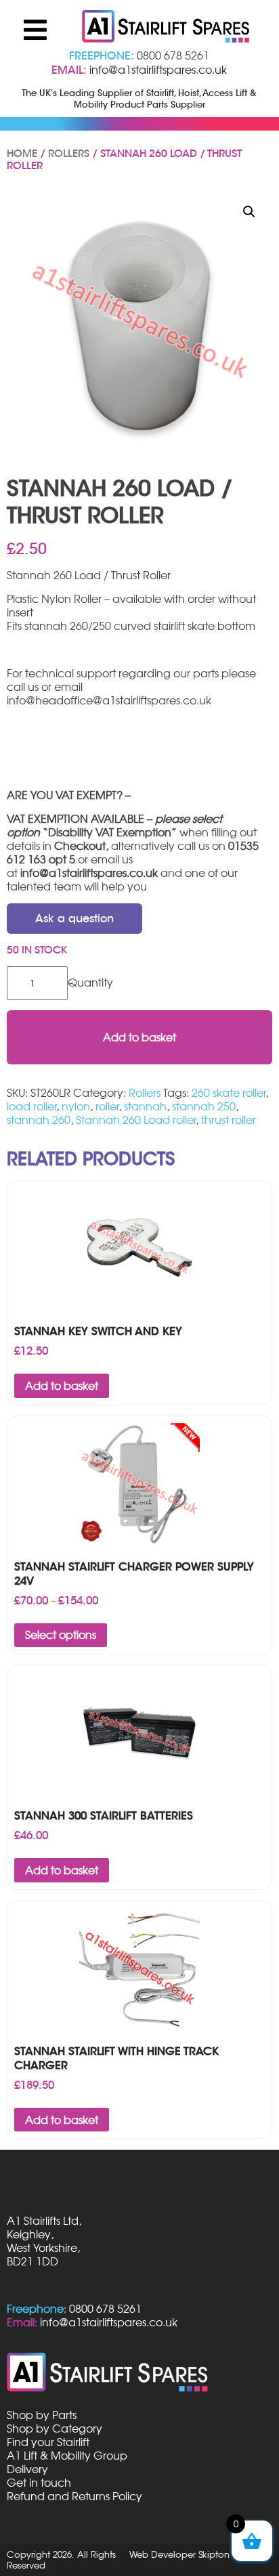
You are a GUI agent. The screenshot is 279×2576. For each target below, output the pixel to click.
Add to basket (139, 1037)
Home (22, 154)
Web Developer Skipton (179, 2554)
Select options (61, 1635)
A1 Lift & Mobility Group (67, 2456)
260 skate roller (229, 1093)
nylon (76, 1106)
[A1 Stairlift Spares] (167, 28)
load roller (31, 1106)
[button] (249, 212)
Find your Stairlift (48, 2442)
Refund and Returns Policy (74, 2496)
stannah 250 (204, 1106)
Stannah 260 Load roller (136, 1120)
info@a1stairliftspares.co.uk (158, 70)
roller (107, 1106)
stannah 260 (39, 1120)
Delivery (27, 2469)
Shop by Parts (42, 2415)
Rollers (69, 154)
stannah (145, 1106)
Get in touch (39, 2483)
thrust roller (229, 1120)
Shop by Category (55, 2428)
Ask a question (74, 919)
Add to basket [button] (62, 1386)
